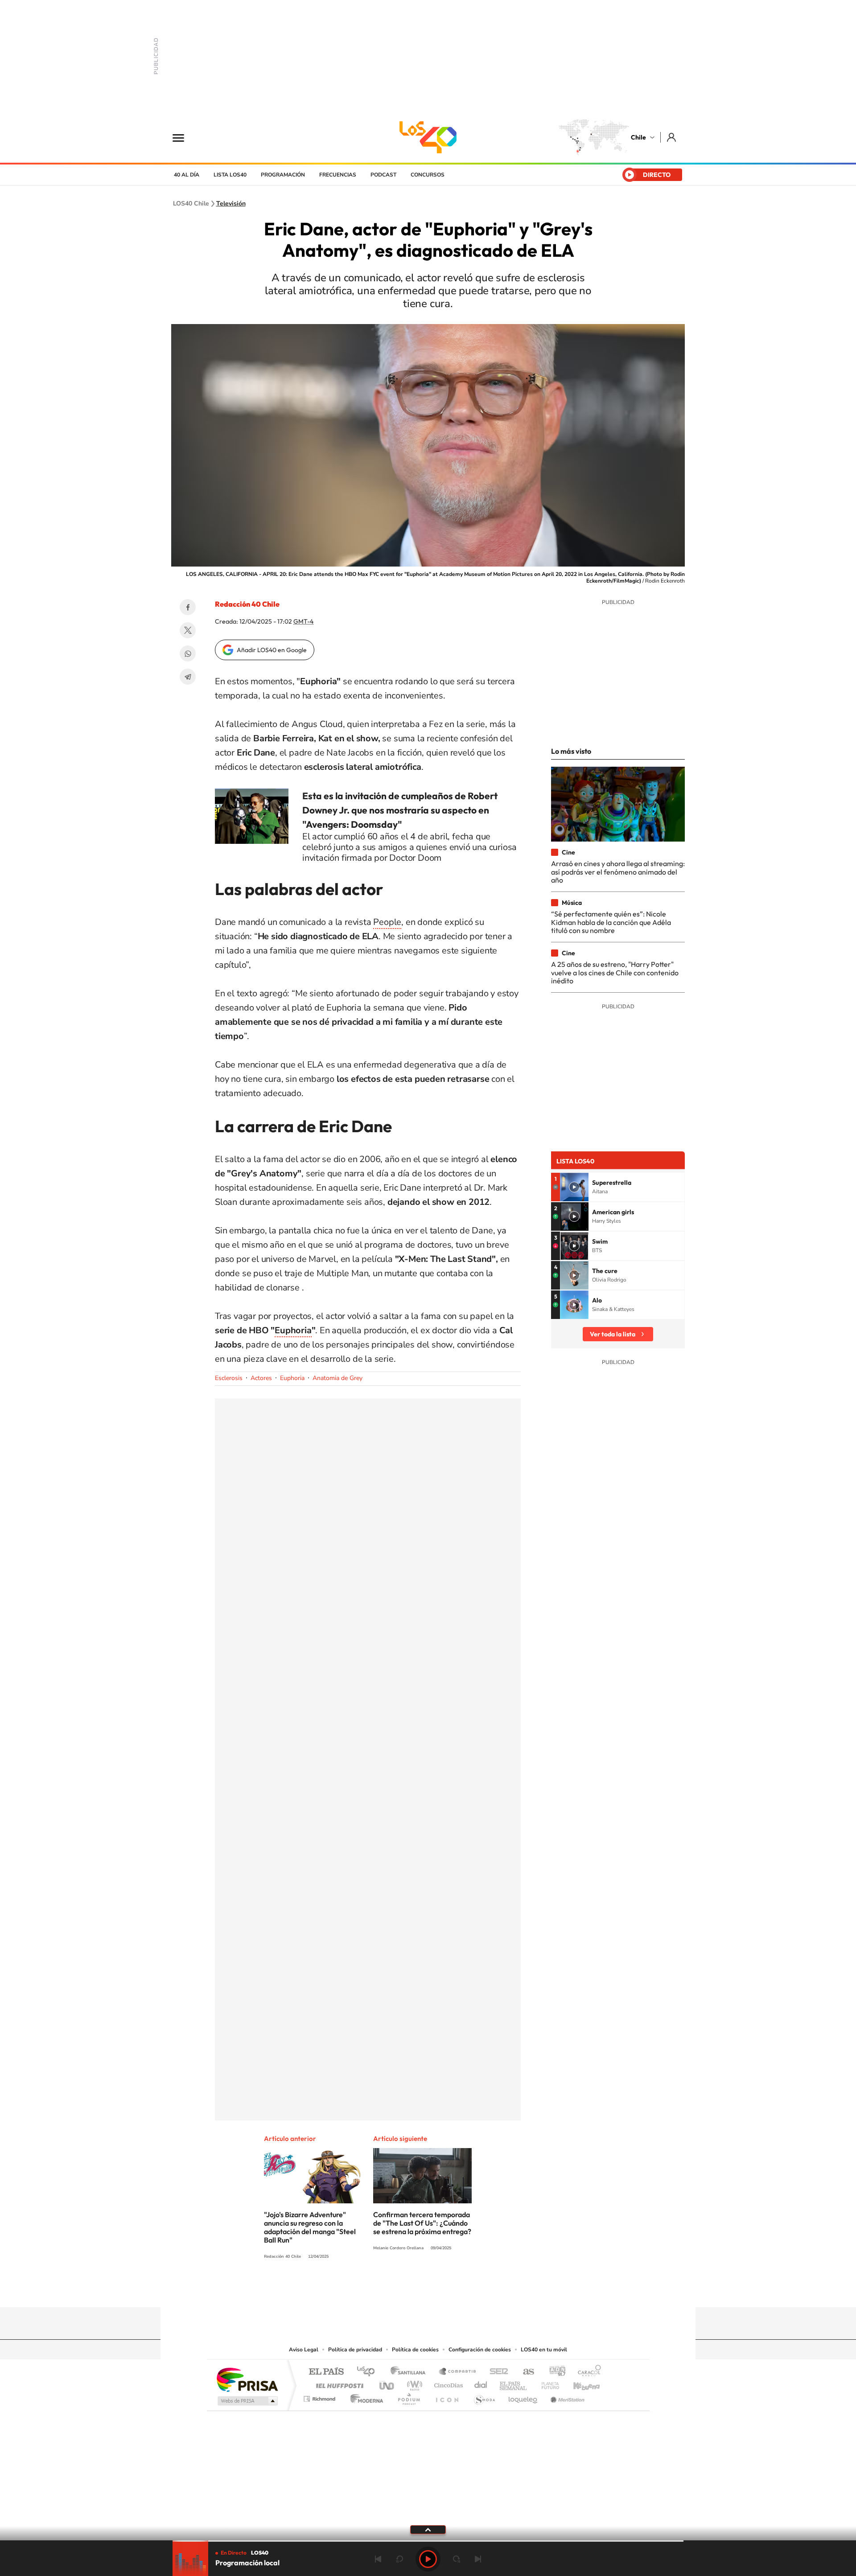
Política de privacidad (355, 2350)
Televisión (231, 204)
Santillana (411, 2372)
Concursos (428, 175)
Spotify (464, 2290)
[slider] (428, 2541)
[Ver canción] (574, 1187)
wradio (413, 2383)
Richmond (321, 2397)
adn (554, 2372)
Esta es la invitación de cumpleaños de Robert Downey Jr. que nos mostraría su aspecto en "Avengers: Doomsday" (400, 810)
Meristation (566, 2397)
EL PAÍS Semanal (514, 2383)
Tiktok (374, 2290)
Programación (283, 175)
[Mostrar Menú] (184, 137)
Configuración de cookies (480, 2350)
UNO (387, 2383)
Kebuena (579, 2383)
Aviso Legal (304, 2350)
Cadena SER (496, 2372)
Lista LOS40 (230, 175)
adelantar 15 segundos (457, 2559)
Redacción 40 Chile (247, 604)
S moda (484, 2397)
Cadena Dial (481, 2383)
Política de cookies (415, 2350)
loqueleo (523, 2397)
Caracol (587, 2372)
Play (428, 2559)
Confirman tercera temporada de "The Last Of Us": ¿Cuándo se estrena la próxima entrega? (422, 2223)
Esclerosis (229, 1378)
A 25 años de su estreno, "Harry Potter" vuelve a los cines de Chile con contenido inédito (615, 972)
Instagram (392, 2290)
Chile (638, 137)
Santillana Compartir (458, 2372)
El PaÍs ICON (447, 2397)
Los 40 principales (369, 2372)
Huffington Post (338, 2383)
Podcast (383, 175)
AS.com (525, 2372)
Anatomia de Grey (337, 1378)
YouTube (410, 2290)
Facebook (188, 607)
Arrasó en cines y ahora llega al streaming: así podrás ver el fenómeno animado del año (618, 872)
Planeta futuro (547, 2383)
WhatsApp (188, 653)
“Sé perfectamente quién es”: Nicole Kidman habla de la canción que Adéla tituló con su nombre (611, 922)
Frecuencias (338, 175)
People (387, 922)
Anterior (378, 2559)
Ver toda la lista (613, 1334)
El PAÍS (326, 2372)
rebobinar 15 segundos (399, 2559)
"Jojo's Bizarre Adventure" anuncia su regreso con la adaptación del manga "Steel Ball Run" (310, 2227)
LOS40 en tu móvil (544, 2350)
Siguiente (478, 2559)
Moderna (364, 2397)
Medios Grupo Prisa (247, 2401)
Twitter (188, 630)
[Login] (672, 137)
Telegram (188, 677)
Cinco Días (447, 2383)
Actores (261, 1378)
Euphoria (292, 1378)
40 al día (187, 175)
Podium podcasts (408, 2397)
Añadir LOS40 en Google (272, 650)
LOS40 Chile (428, 137)
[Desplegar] (428, 2529)
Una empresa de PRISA (247, 2379)
